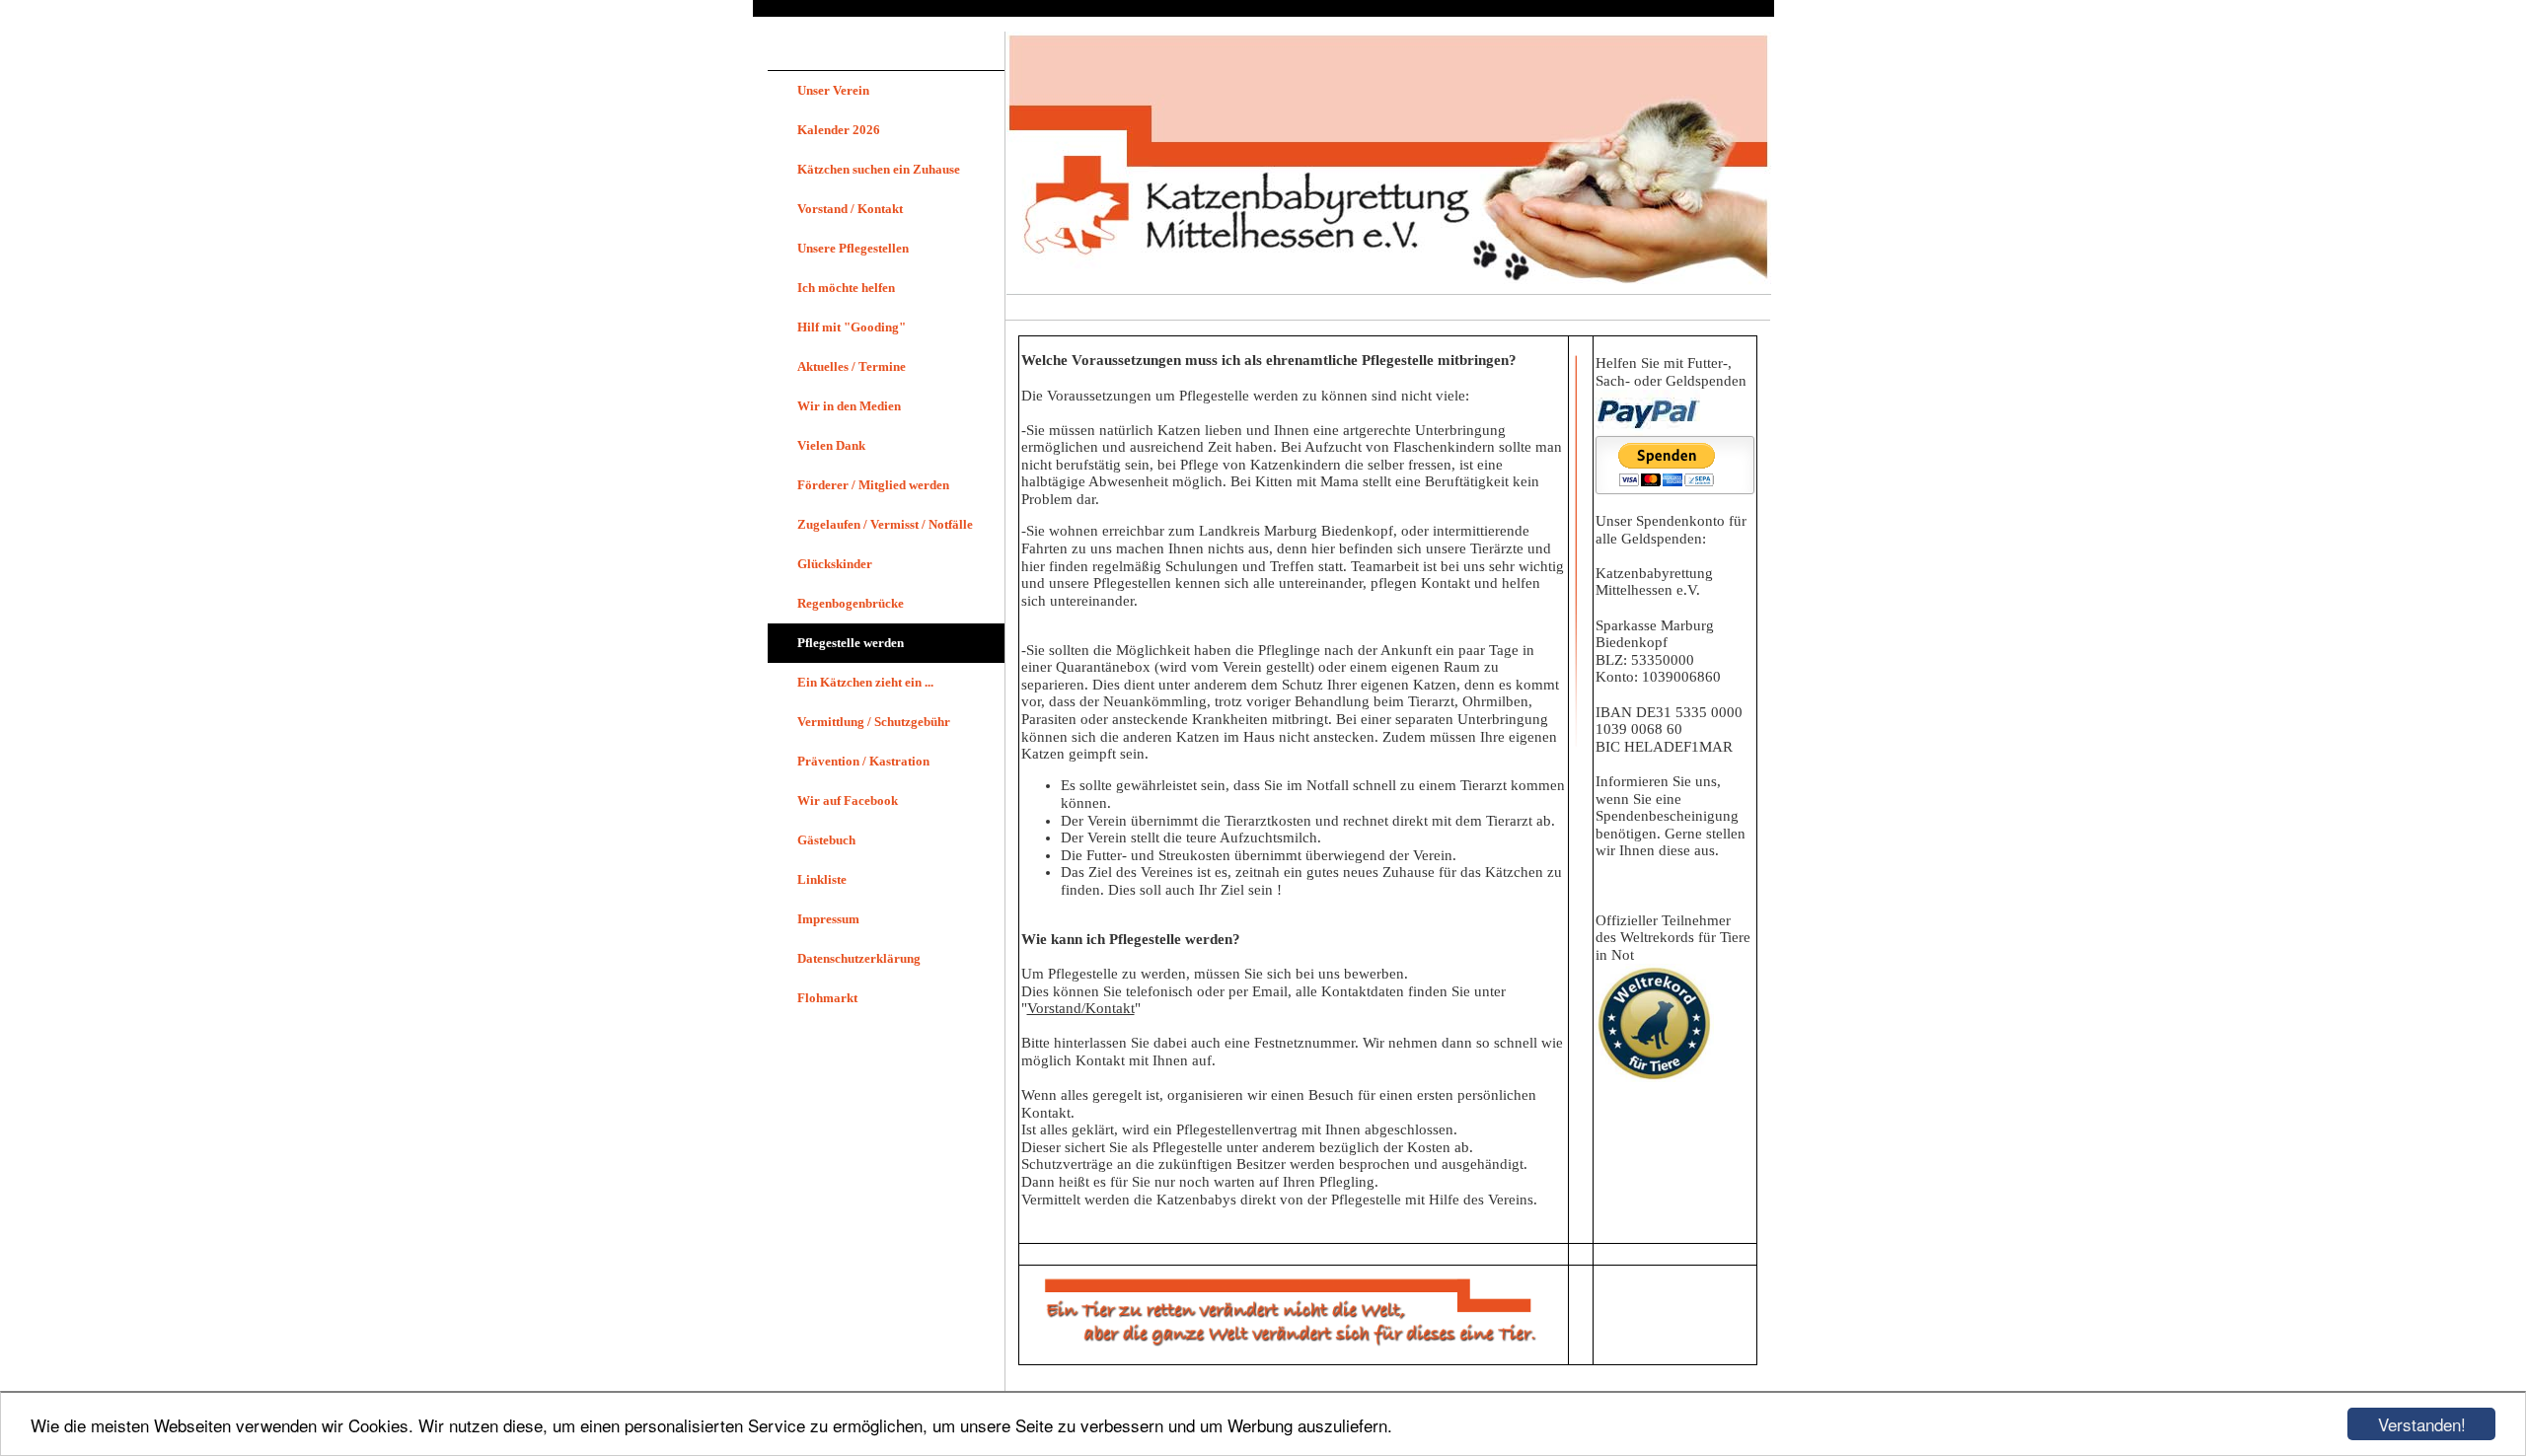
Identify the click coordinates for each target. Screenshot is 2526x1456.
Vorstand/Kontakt (1081, 1008)
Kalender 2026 (839, 130)
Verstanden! (2422, 1424)
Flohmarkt (827, 998)
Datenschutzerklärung (859, 958)
